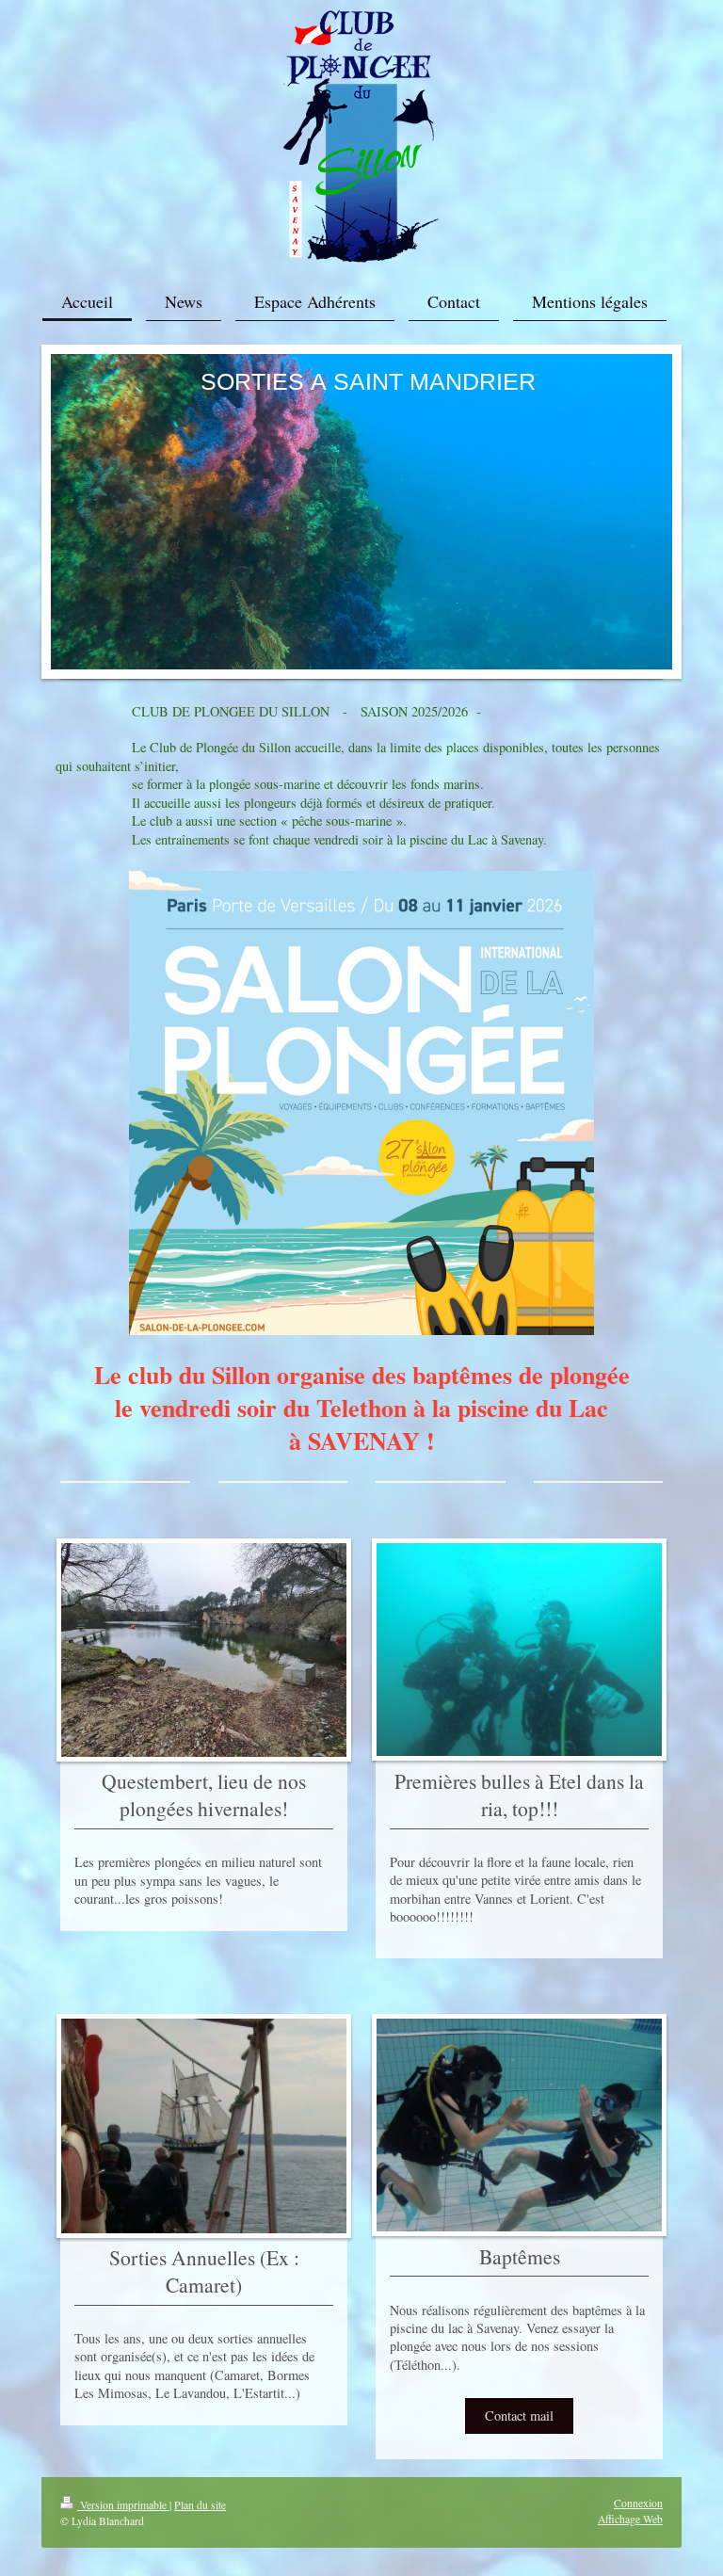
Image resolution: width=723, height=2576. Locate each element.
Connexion (638, 2503)
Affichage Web (630, 2519)
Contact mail (519, 2415)
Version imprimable (123, 2505)
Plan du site (200, 2505)
